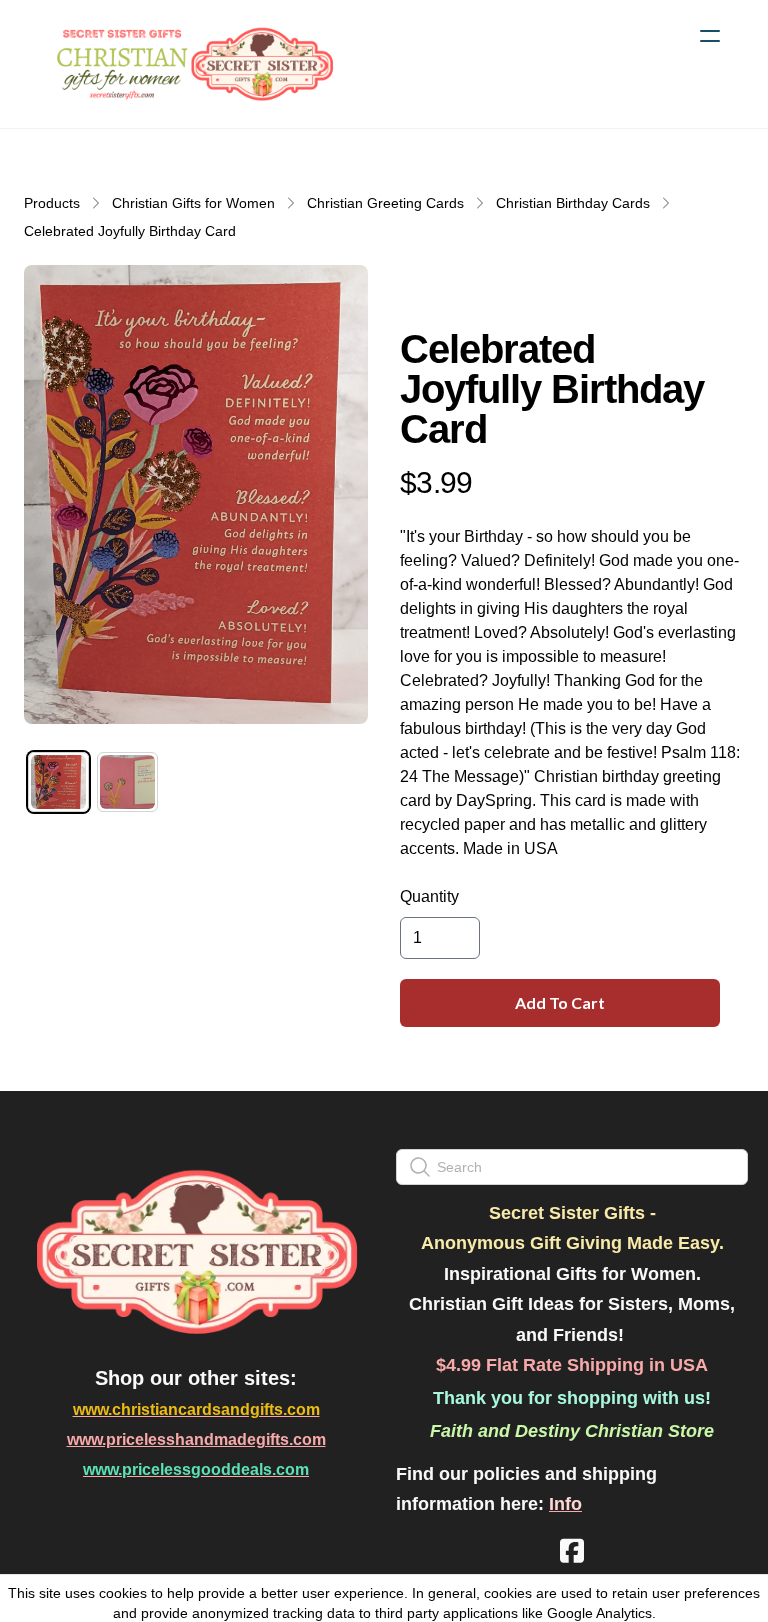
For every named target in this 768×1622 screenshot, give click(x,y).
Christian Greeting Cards (385, 203)
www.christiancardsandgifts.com (196, 1409)
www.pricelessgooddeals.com (196, 1469)
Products (52, 203)
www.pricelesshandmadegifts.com (196, 1439)
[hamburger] (710, 36)
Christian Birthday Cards (573, 203)
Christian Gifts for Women (193, 203)
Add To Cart (560, 1002)
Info (565, 1504)
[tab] (58, 782)
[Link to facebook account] (572, 1550)
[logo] (192, 64)
